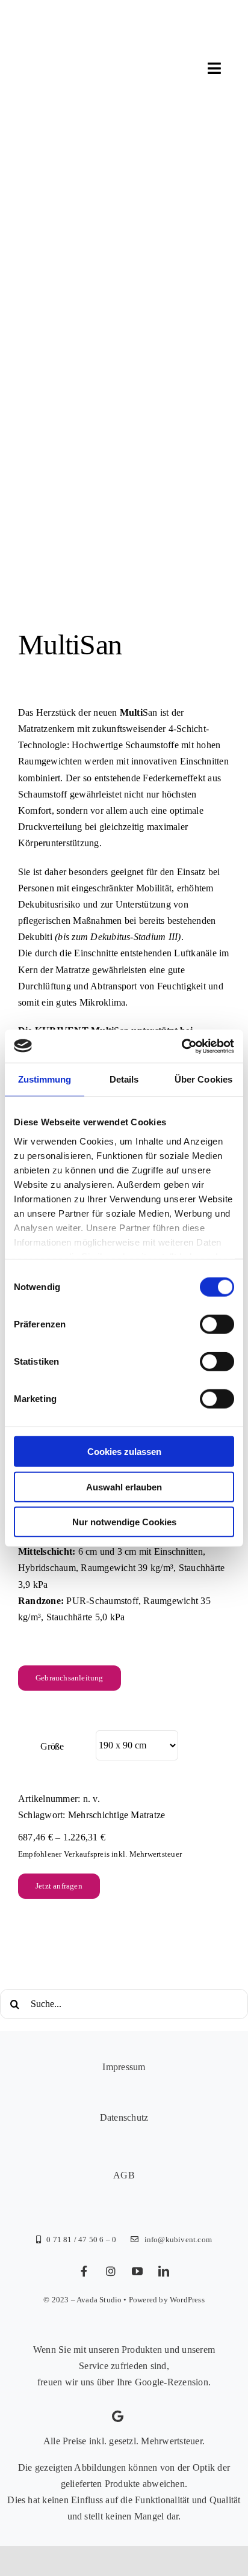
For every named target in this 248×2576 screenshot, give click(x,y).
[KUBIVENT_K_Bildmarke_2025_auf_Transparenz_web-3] (100, 32)
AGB (124, 2175)
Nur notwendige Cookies (124, 1522)
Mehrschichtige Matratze (117, 1815)
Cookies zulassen (124, 1452)
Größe (52, 1746)
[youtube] (137, 2271)
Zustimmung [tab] (45, 1079)
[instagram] (111, 2271)
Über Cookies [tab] (203, 1079)
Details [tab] (124, 1079)
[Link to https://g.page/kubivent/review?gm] (118, 2417)
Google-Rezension (172, 2382)
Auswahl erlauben (124, 1486)
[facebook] (84, 2271)
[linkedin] (164, 2271)
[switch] (217, 1324)
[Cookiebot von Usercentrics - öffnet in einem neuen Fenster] (181, 1046)
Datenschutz (124, 2117)
